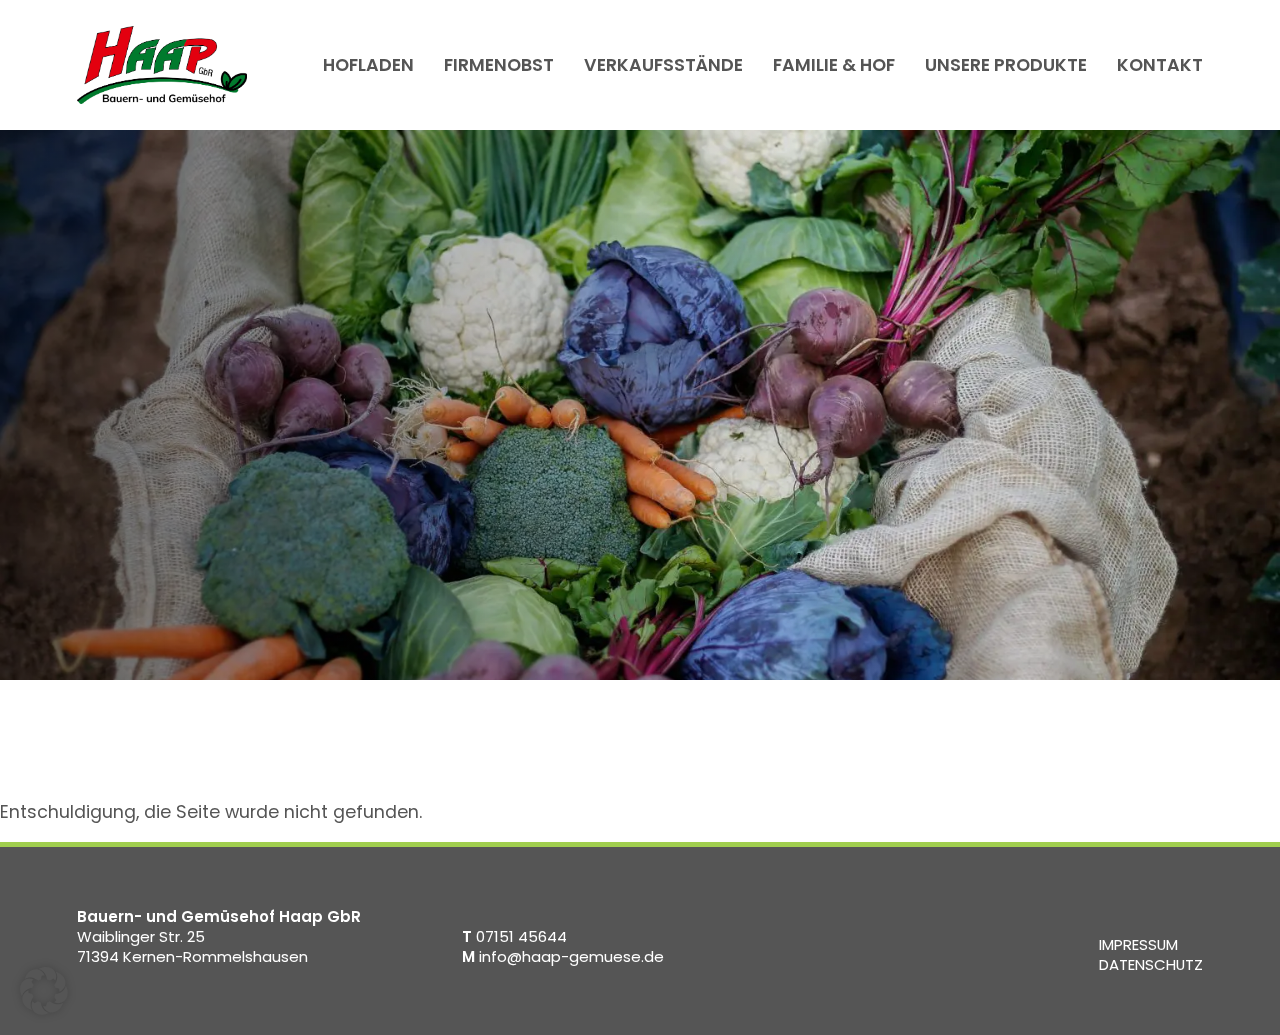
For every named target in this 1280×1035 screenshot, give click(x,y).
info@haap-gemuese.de (563, 956)
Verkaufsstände (663, 64)
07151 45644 (514, 936)
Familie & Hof (834, 64)
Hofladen (368, 64)
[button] (44, 991)
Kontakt (1160, 64)
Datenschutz (1151, 964)
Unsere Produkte (1006, 64)
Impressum (1138, 944)
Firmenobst (499, 64)
